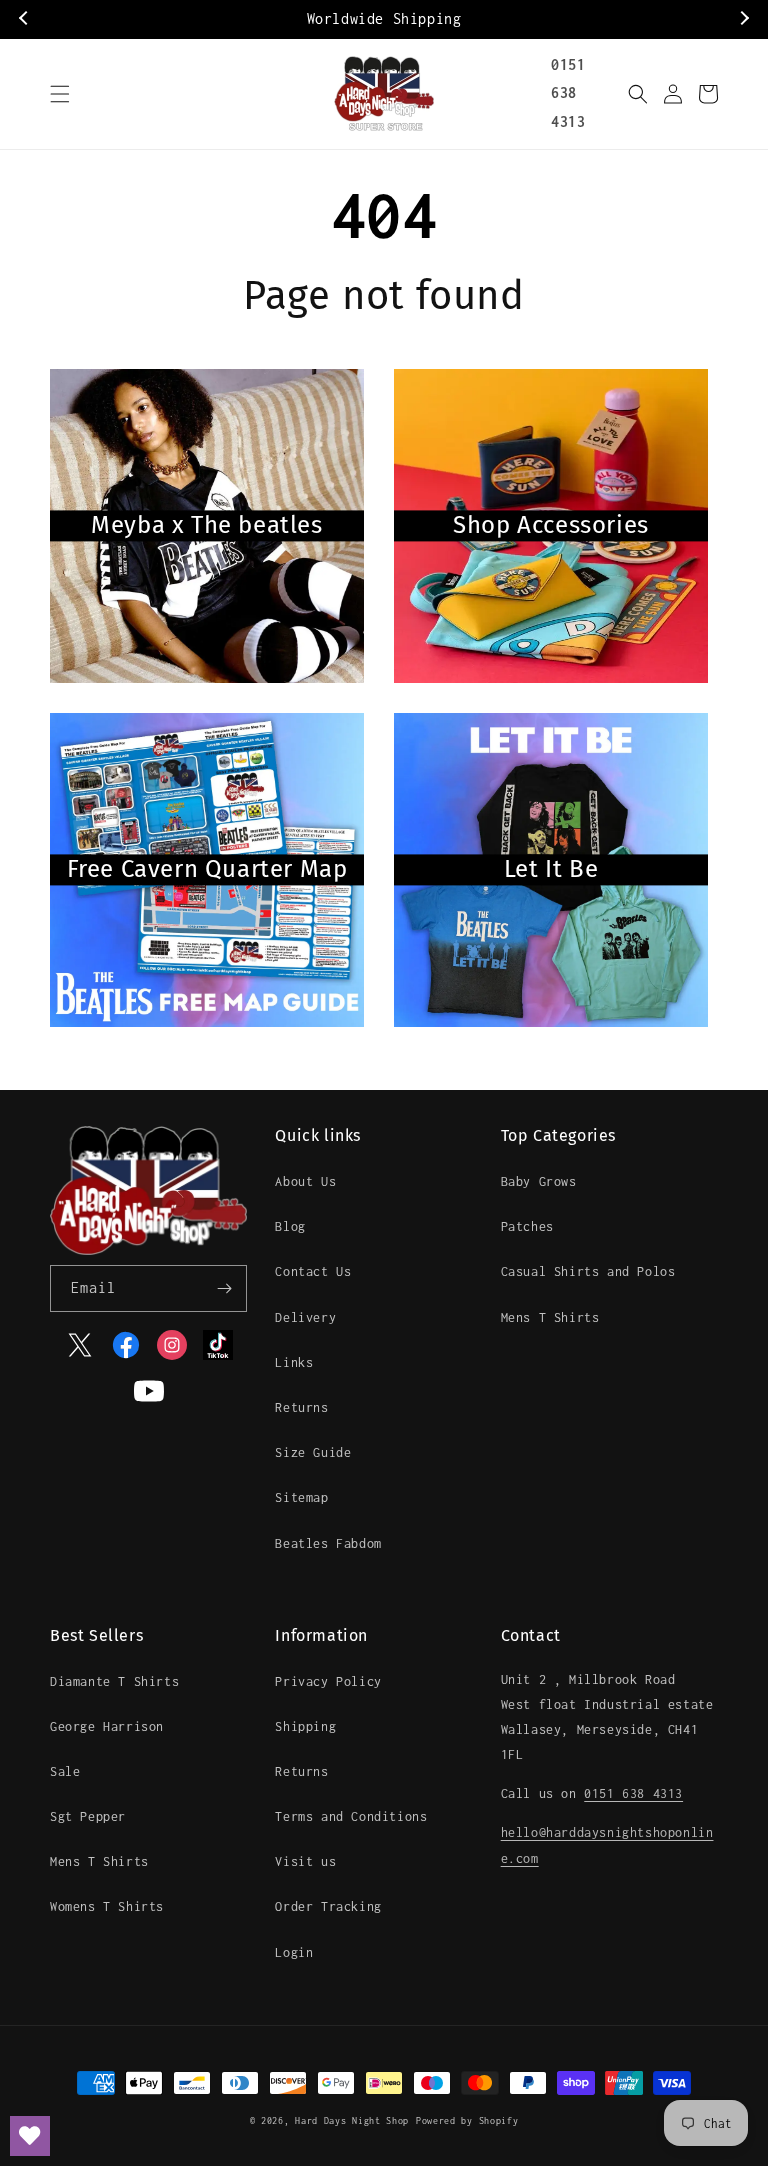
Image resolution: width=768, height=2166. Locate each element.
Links (294, 1362)
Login (294, 1952)
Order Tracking (328, 1906)
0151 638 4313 (568, 93)
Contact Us (313, 1271)
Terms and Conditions (351, 1816)
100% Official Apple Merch (423, 18)
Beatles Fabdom (328, 1543)
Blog (290, 1226)
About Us (305, 1181)
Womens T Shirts (107, 1906)
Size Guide (313, 1452)
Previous (25, 19)
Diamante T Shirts (114, 1681)
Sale (65, 1771)
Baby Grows (539, 1181)
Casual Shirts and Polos (588, 1271)
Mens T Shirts (550, 1317)
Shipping (305, 1726)
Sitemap (301, 1497)
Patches (527, 1226)
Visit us (305, 1861)
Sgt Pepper (88, 1816)
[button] (60, 94)
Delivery (305, 1317)
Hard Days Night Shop (352, 2120)
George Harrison (107, 1726)
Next (743, 19)
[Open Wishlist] (30, 2136)
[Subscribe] (224, 1288)
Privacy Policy (328, 1681)
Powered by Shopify (467, 2120)
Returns (301, 1407)
